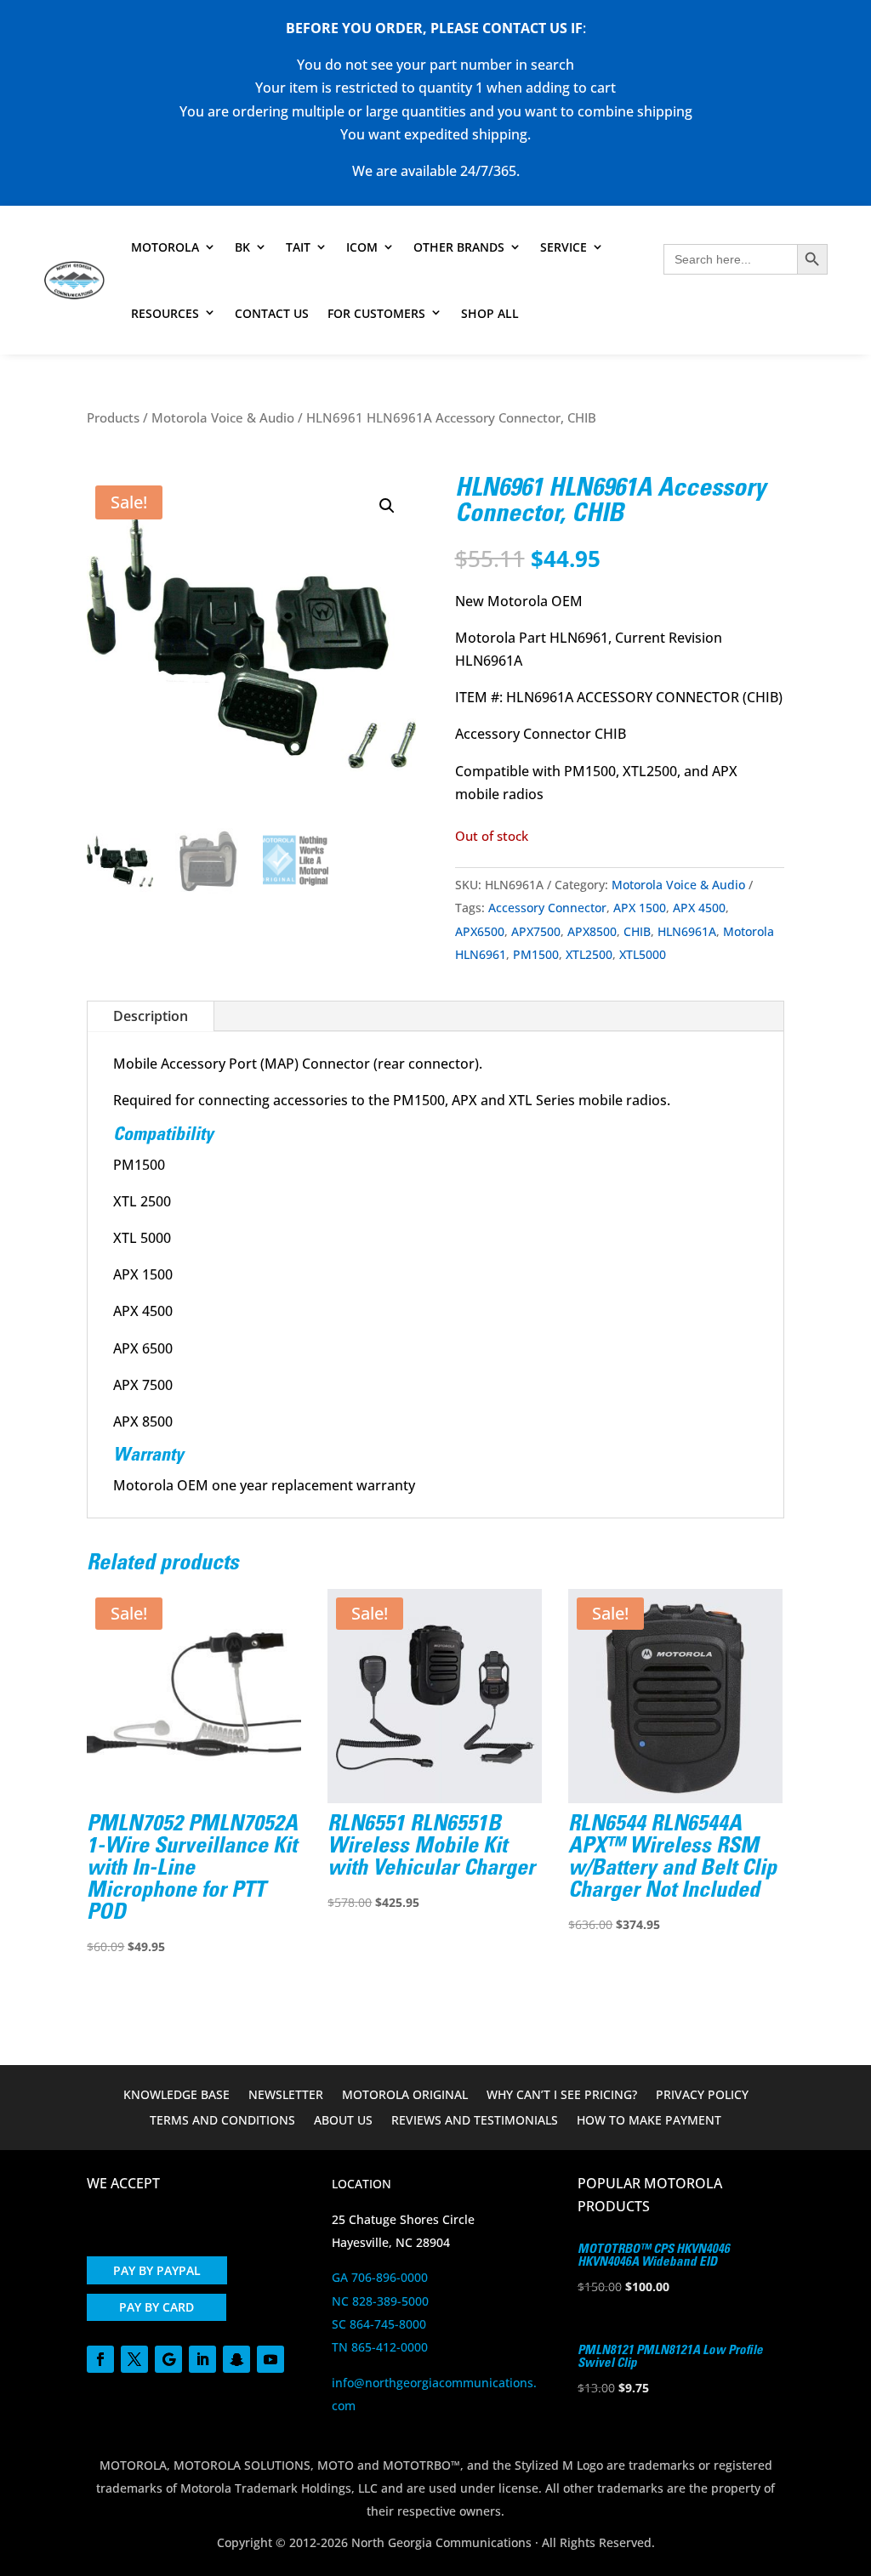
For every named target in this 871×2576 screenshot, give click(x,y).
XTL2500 (589, 954)
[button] (387, 506)
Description (151, 1016)
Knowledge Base (176, 2096)
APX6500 (480, 931)
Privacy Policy (702, 2096)
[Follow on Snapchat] (236, 2359)
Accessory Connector (547, 908)
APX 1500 (640, 908)
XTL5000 (643, 954)
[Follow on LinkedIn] (202, 2359)
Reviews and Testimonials (475, 2121)
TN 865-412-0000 (380, 2347)
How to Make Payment (649, 2121)
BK (242, 247)
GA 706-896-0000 (380, 2277)
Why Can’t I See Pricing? (562, 2096)
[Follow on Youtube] (270, 2359)
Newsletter (286, 2096)
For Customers (376, 313)
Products (113, 417)
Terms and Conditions (222, 2121)
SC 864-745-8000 (379, 2324)
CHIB (637, 931)
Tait (298, 247)
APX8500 (592, 931)
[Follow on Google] (168, 2359)
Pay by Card (157, 2307)
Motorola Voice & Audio (223, 417)
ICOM (362, 247)
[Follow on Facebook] (100, 2359)
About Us (343, 2121)
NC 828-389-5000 (380, 2301)
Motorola (165, 247)
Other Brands (459, 247)
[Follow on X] (134, 2359)
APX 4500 (699, 908)
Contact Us (272, 313)
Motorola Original (405, 2096)
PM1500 (536, 954)
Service (564, 247)
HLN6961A (687, 931)
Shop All (490, 313)
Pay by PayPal (157, 2270)
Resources (165, 313)
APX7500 (536, 931)
